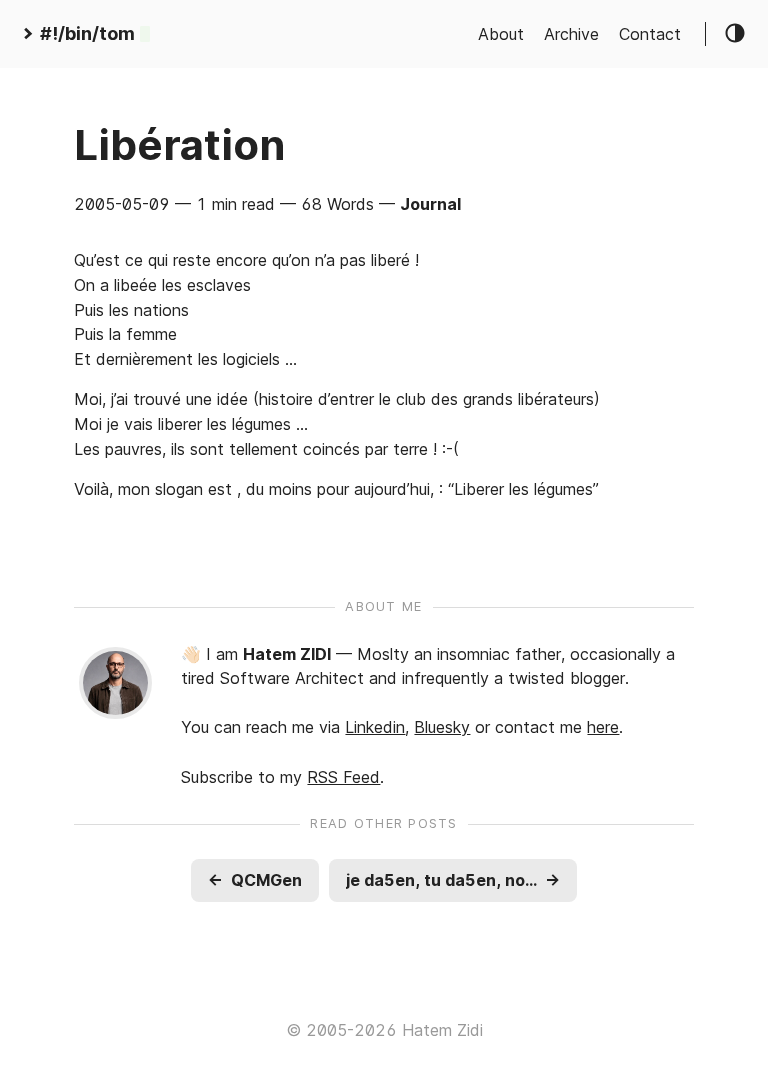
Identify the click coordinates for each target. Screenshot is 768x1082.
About (501, 34)
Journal (430, 204)
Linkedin (375, 727)
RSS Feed (343, 777)
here (603, 727)
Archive (571, 34)
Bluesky (442, 727)
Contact (650, 34)
